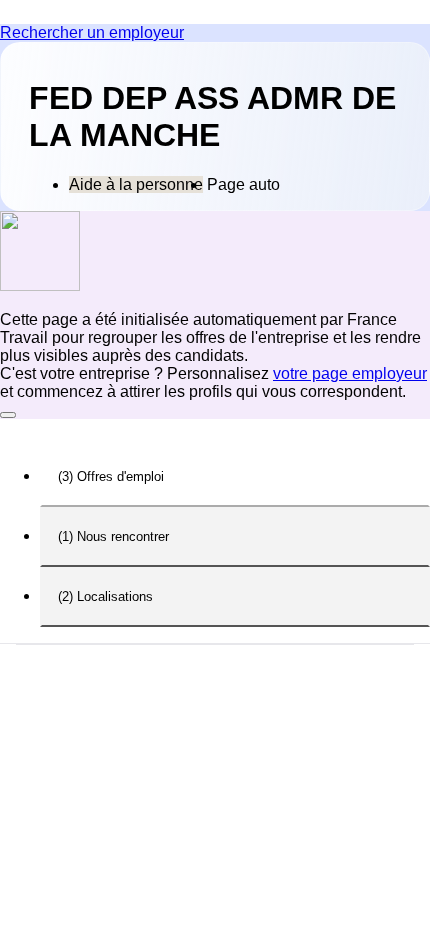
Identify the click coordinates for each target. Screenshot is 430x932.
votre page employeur (350, 373)
